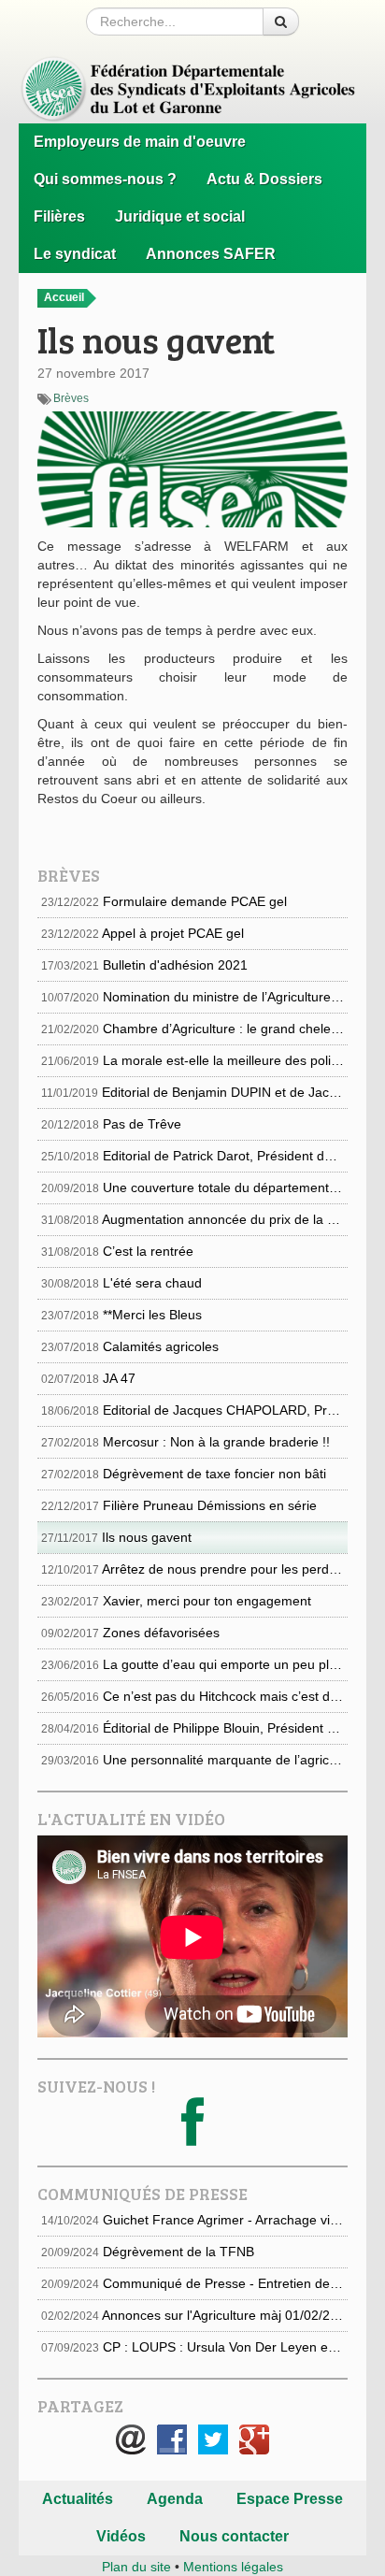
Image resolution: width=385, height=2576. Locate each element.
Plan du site (136, 2567)
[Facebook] (192, 2137)
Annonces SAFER (211, 254)
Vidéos (121, 2536)
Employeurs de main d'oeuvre (140, 142)
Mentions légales (233, 2567)
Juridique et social (180, 216)
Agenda (175, 2499)
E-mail (131, 2439)
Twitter (213, 2439)
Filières (59, 216)
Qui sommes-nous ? (105, 179)
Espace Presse (290, 2499)
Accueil (65, 297)
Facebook (172, 2439)
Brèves (71, 398)
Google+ (254, 2439)
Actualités (78, 2499)
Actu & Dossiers (264, 179)
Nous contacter (234, 2536)
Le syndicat (75, 254)
